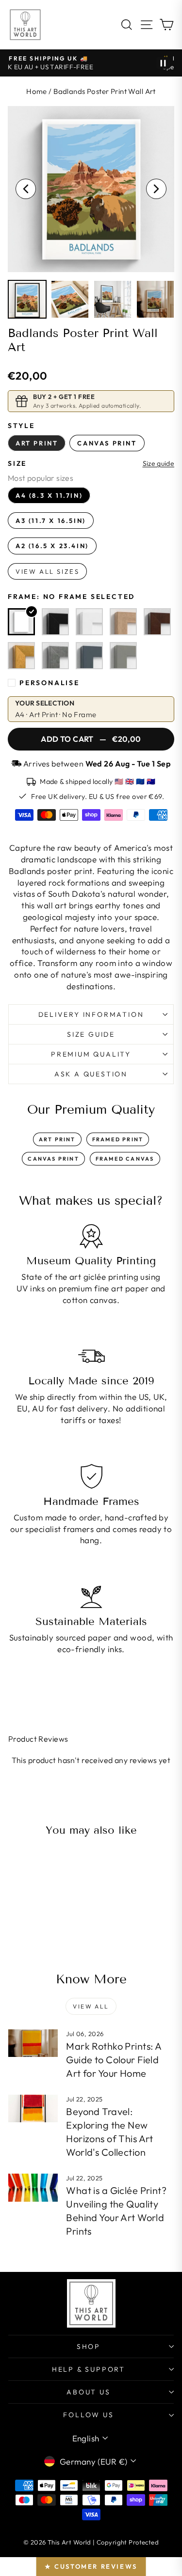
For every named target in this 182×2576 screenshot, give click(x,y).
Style (21, 426)
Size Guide (91, 1034)
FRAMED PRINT (118, 1139)
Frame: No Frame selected (71, 597)
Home (37, 91)
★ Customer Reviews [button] (91, 2566)
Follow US (88, 2415)
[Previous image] (26, 189)
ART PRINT (57, 1139)
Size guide (159, 464)
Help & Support (89, 2369)
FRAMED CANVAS (125, 1159)
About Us (88, 2392)
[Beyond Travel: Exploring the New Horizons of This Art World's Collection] (33, 2109)
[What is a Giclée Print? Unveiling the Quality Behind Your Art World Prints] (33, 2188)
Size (17, 463)
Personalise (50, 683)
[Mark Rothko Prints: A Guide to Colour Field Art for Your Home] (33, 2043)
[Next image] (156, 189)
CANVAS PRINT (53, 1159)
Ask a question (91, 1074)
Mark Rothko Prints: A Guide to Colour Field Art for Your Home (114, 2060)
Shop (89, 2346)
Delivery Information (91, 1014)
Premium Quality (91, 1054)
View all (91, 2006)
